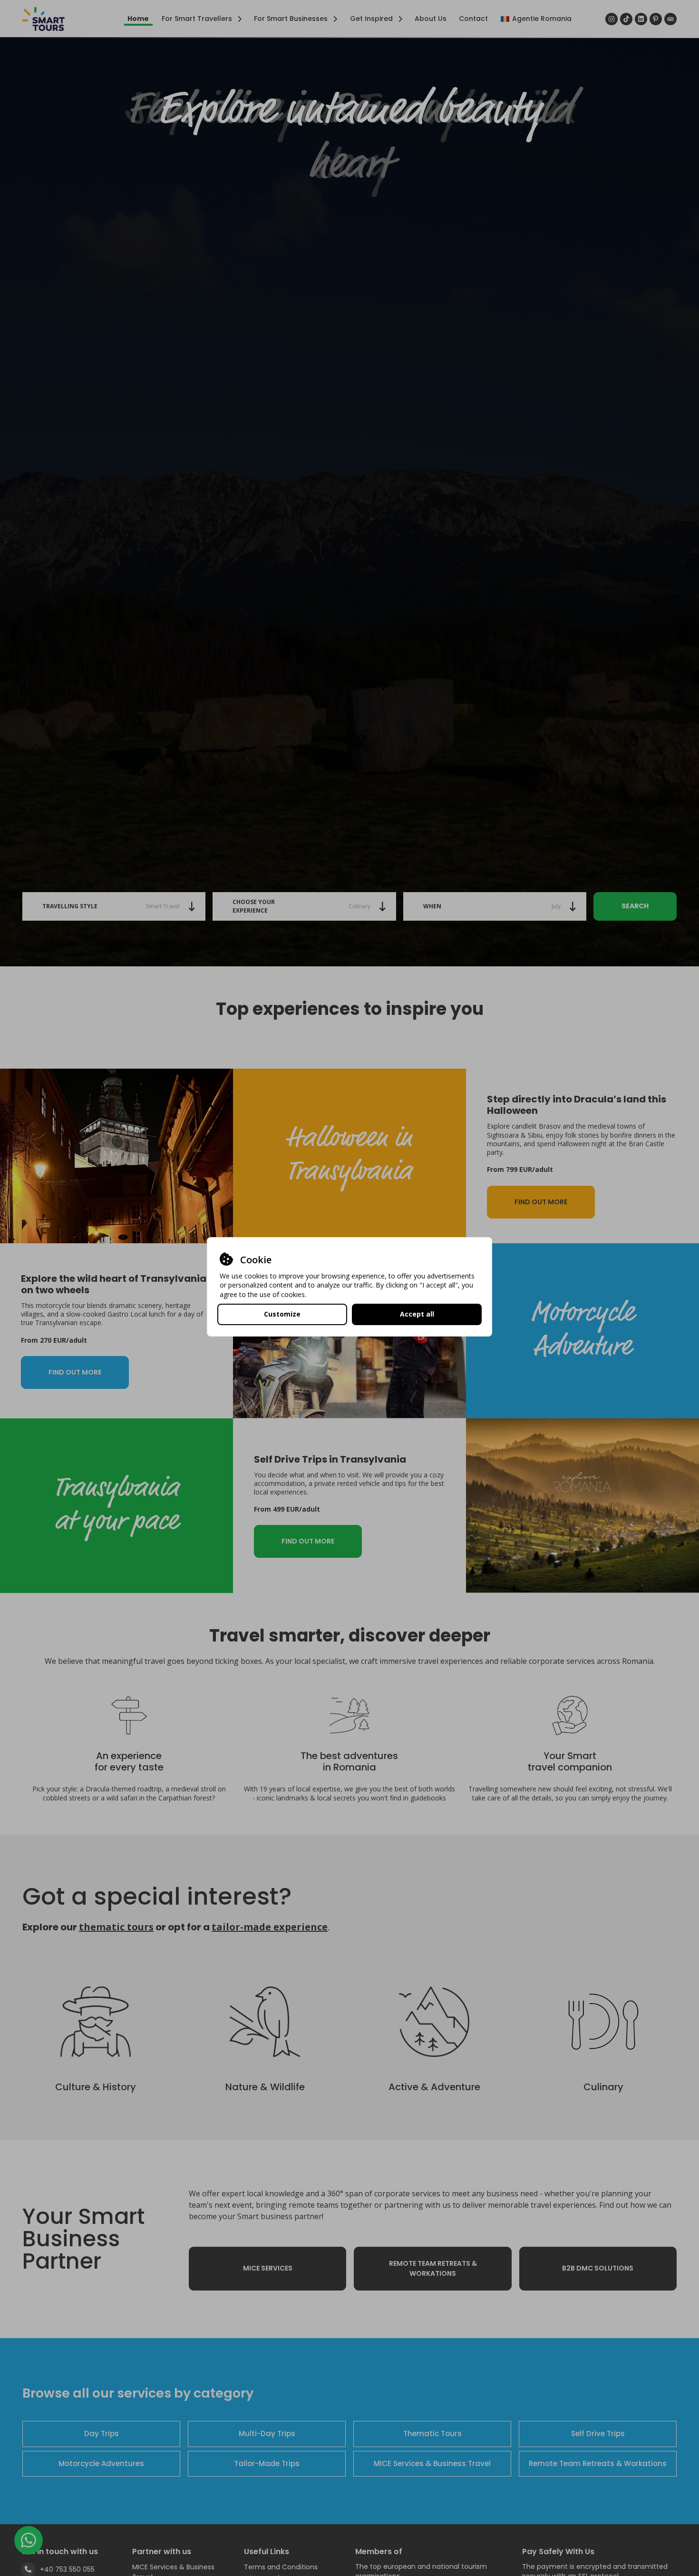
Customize (282, 1314)
